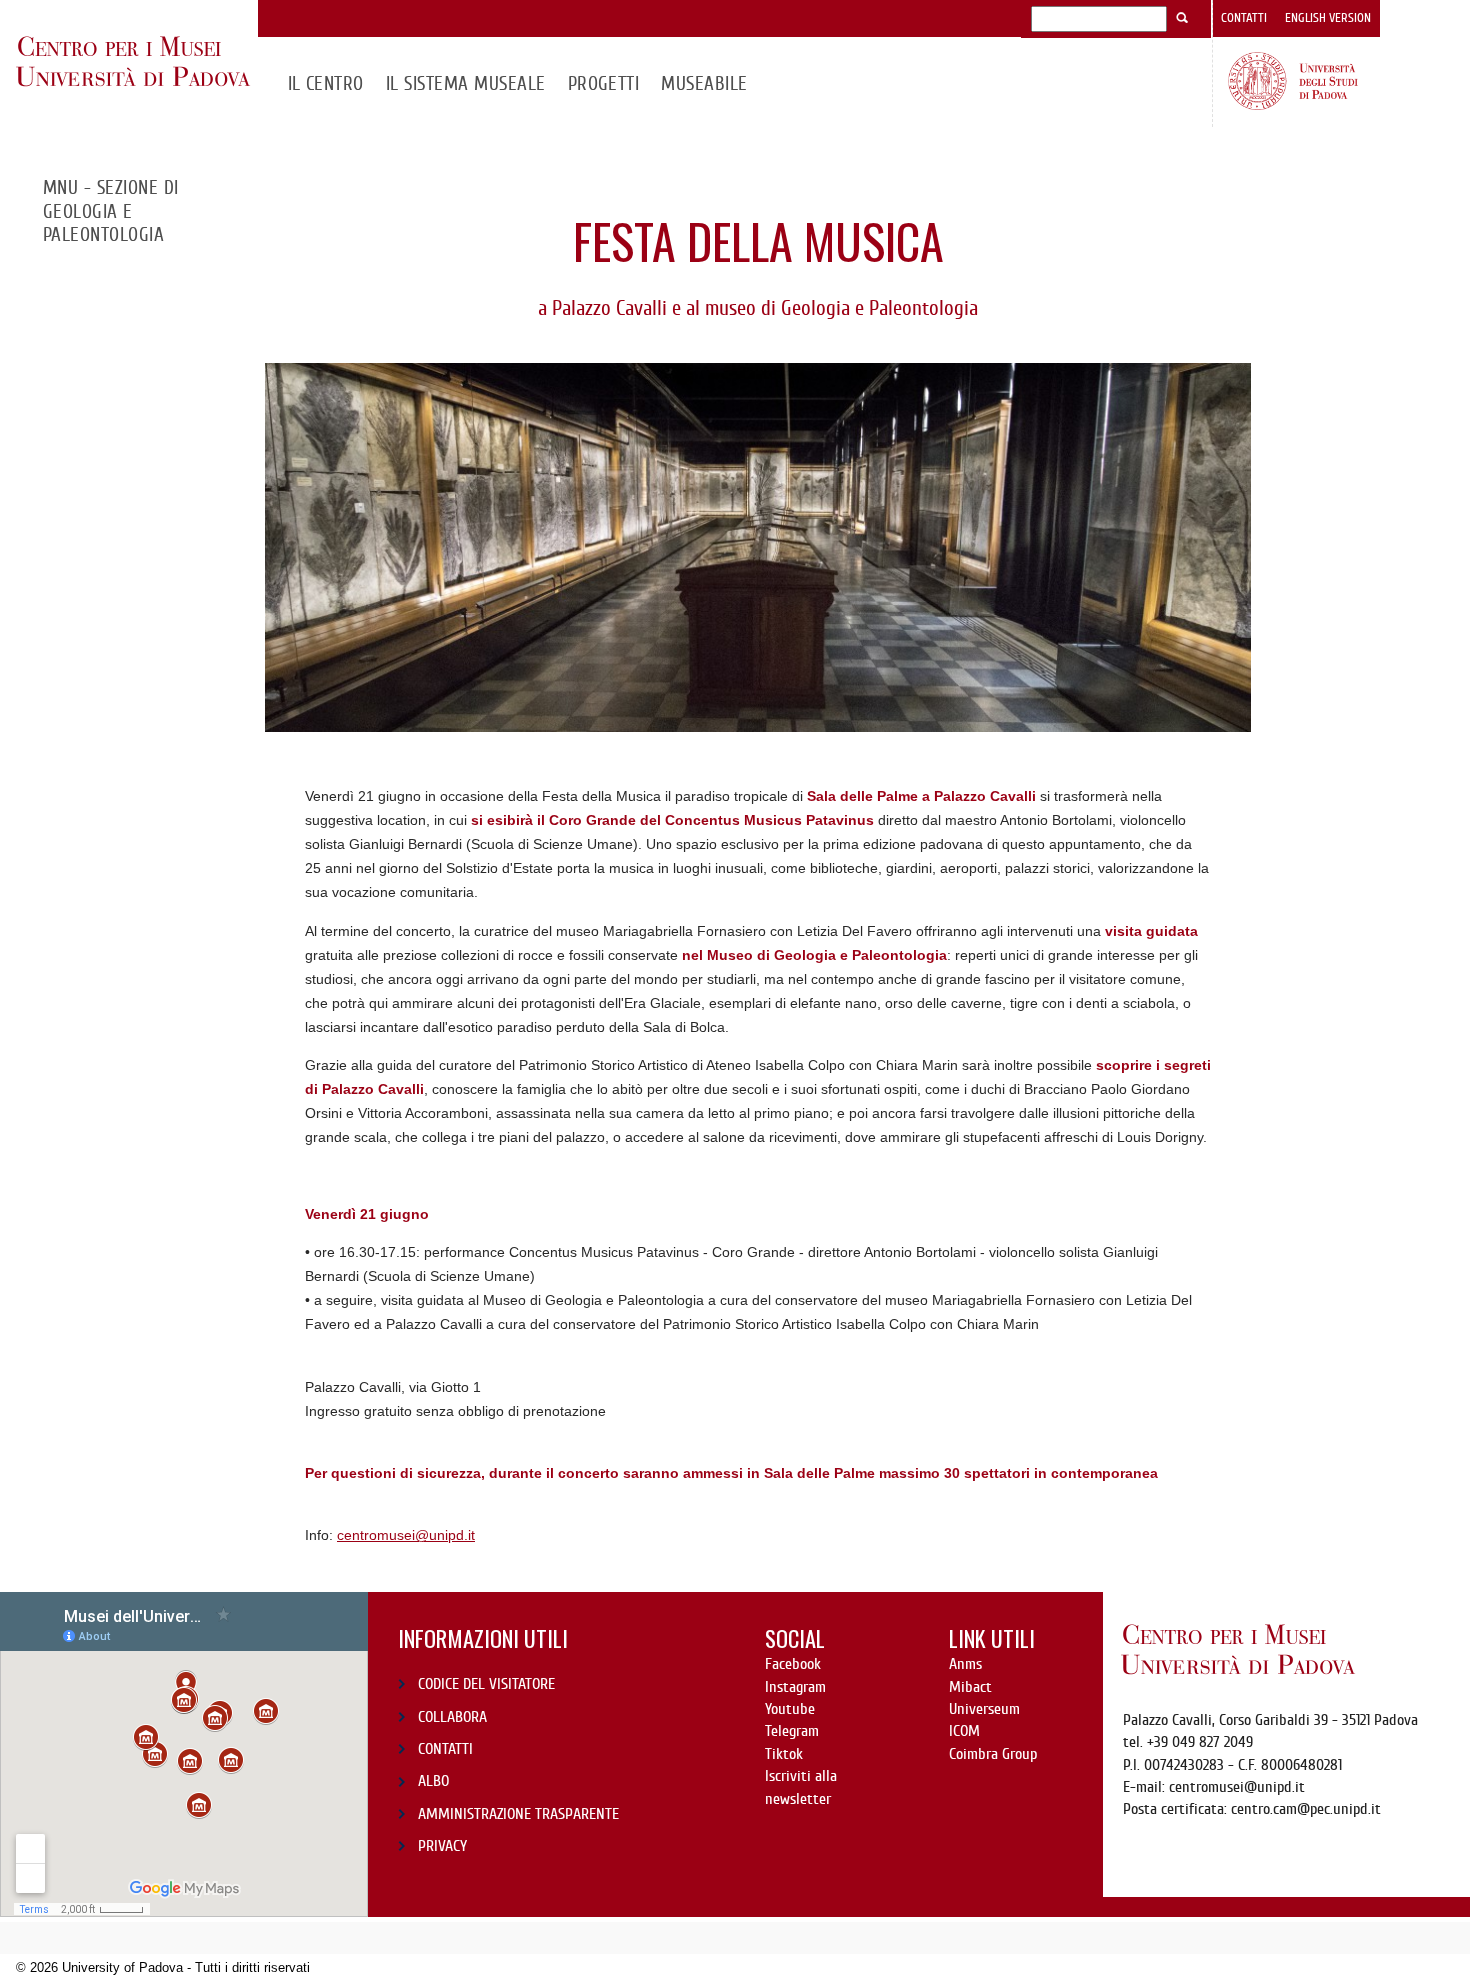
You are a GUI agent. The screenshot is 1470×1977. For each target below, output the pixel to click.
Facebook (793, 1664)
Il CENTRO (326, 84)
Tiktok (784, 1754)
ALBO (433, 1781)
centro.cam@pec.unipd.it (1306, 1809)
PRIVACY (442, 1846)
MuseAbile (704, 84)
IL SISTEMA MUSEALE (466, 84)
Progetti (604, 84)
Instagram (795, 1687)
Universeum (984, 1709)
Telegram (792, 1731)
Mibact (970, 1687)
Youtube (790, 1709)
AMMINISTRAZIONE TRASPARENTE (518, 1814)
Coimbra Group (993, 1754)
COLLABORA (452, 1717)
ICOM (964, 1731)
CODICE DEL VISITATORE (486, 1684)
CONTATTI (445, 1749)
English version (1328, 18)
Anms (965, 1664)
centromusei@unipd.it (406, 1535)
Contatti (1244, 18)
